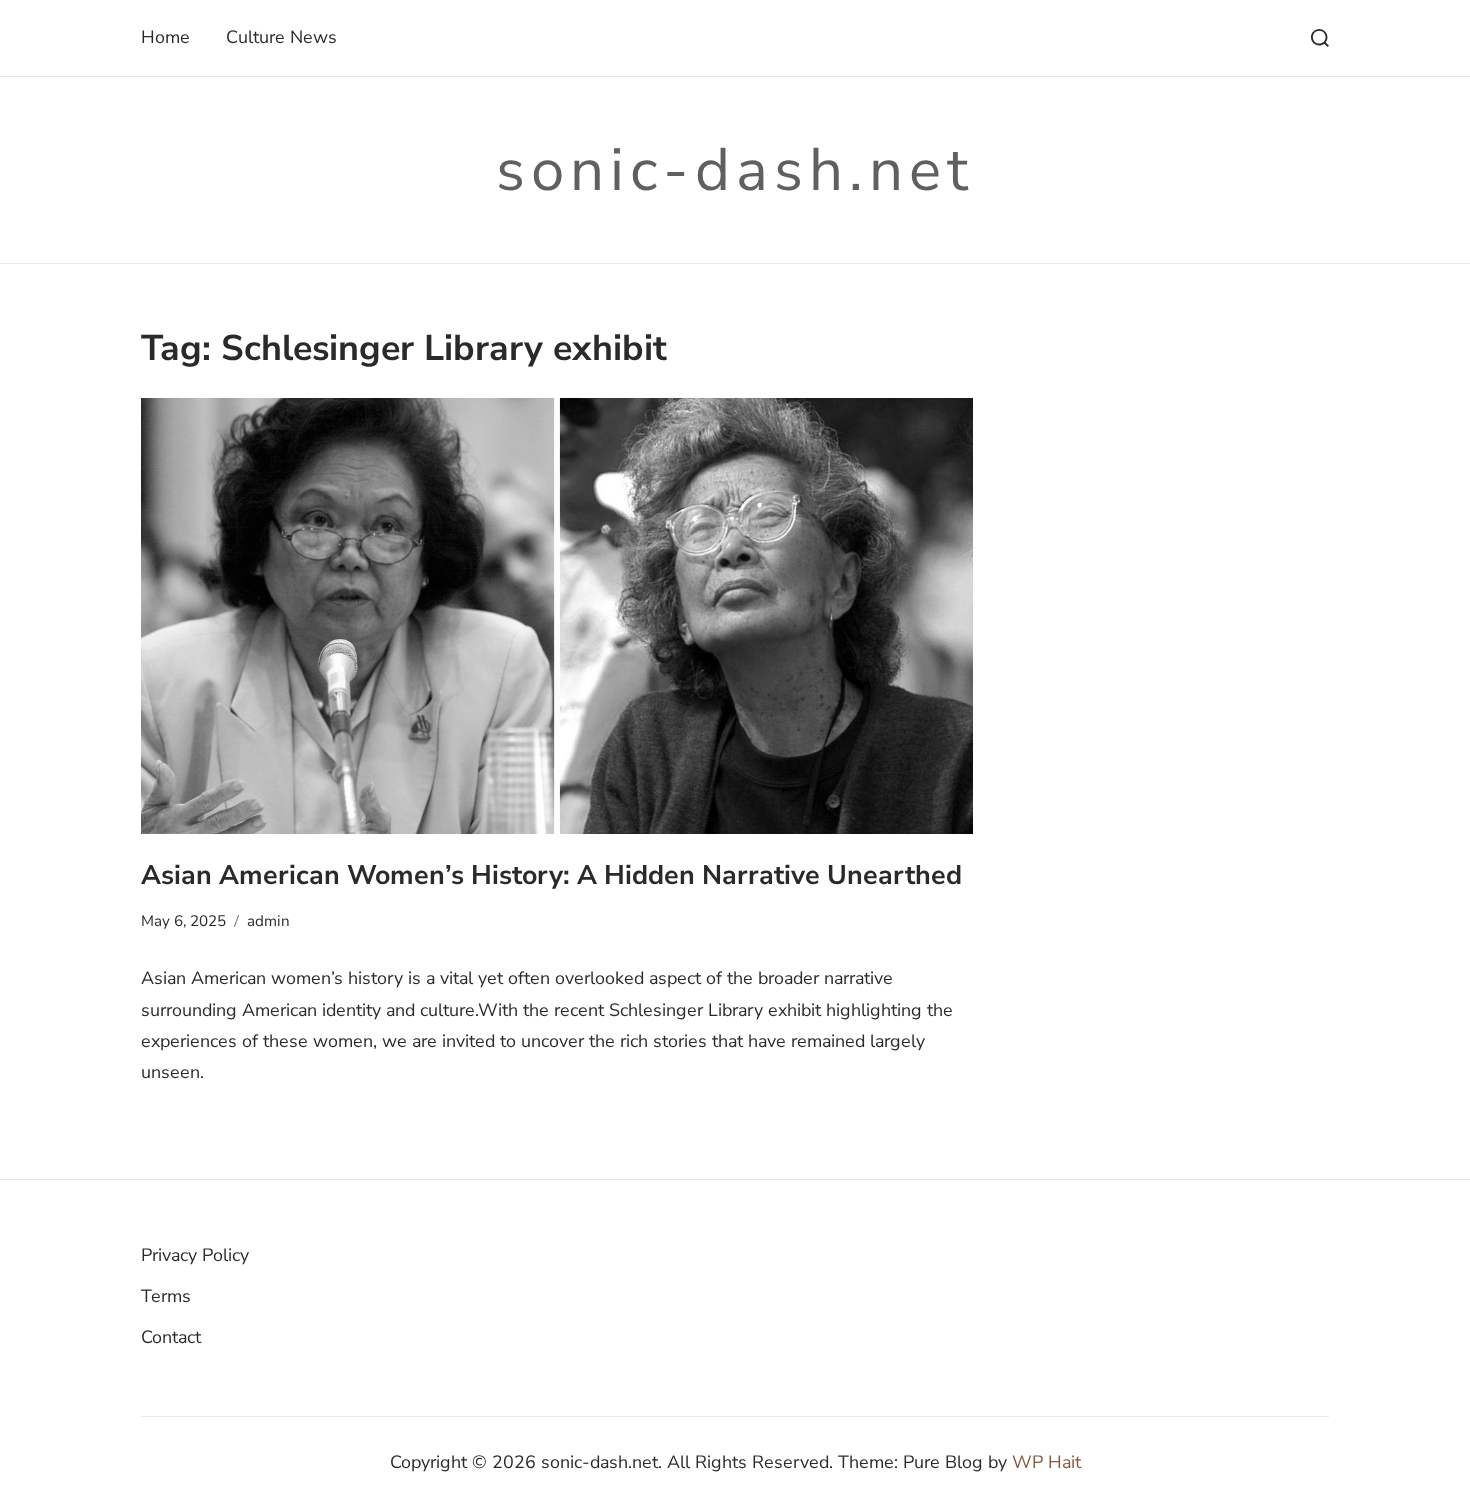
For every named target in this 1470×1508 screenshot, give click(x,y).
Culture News (281, 37)
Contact (171, 1337)
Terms (166, 1296)
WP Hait (1046, 1462)
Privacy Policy (195, 1255)
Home (165, 37)
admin (268, 921)
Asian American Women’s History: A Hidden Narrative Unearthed (551, 875)
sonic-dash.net (735, 170)
